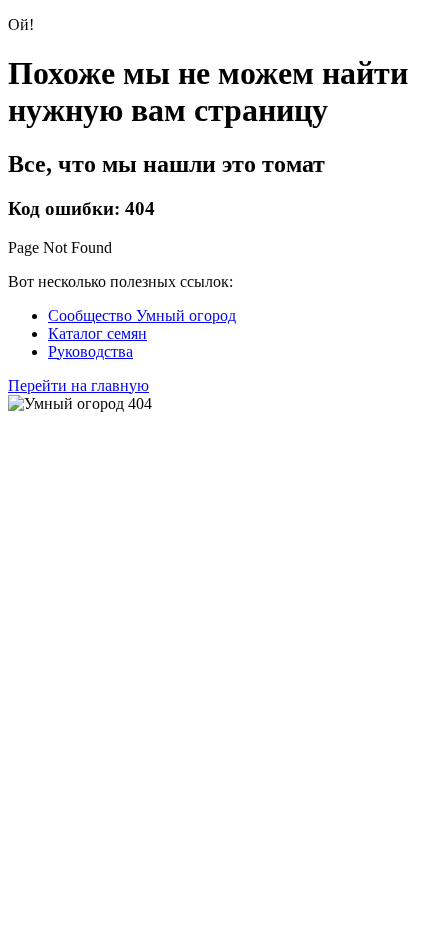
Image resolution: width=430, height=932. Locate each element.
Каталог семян (97, 333)
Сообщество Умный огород (142, 315)
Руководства (90, 351)
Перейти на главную (78, 385)
